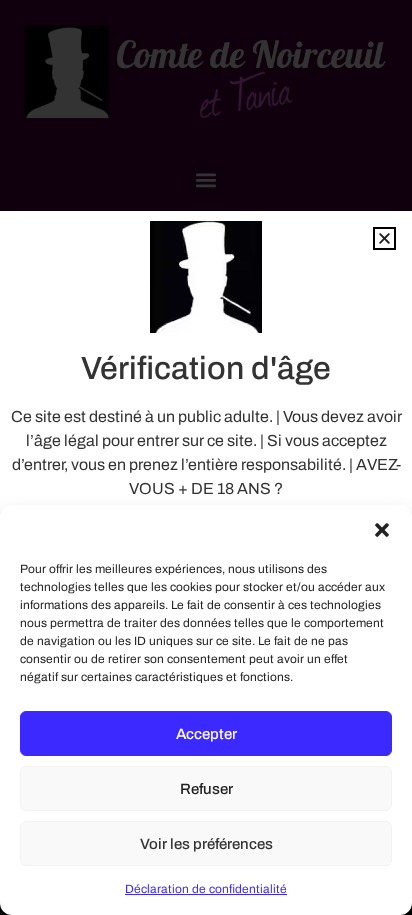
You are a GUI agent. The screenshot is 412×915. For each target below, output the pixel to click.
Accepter (206, 734)
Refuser (206, 789)
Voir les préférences (206, 844)
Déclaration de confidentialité (206, 889)
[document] (206, 457)
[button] (382, 530)
